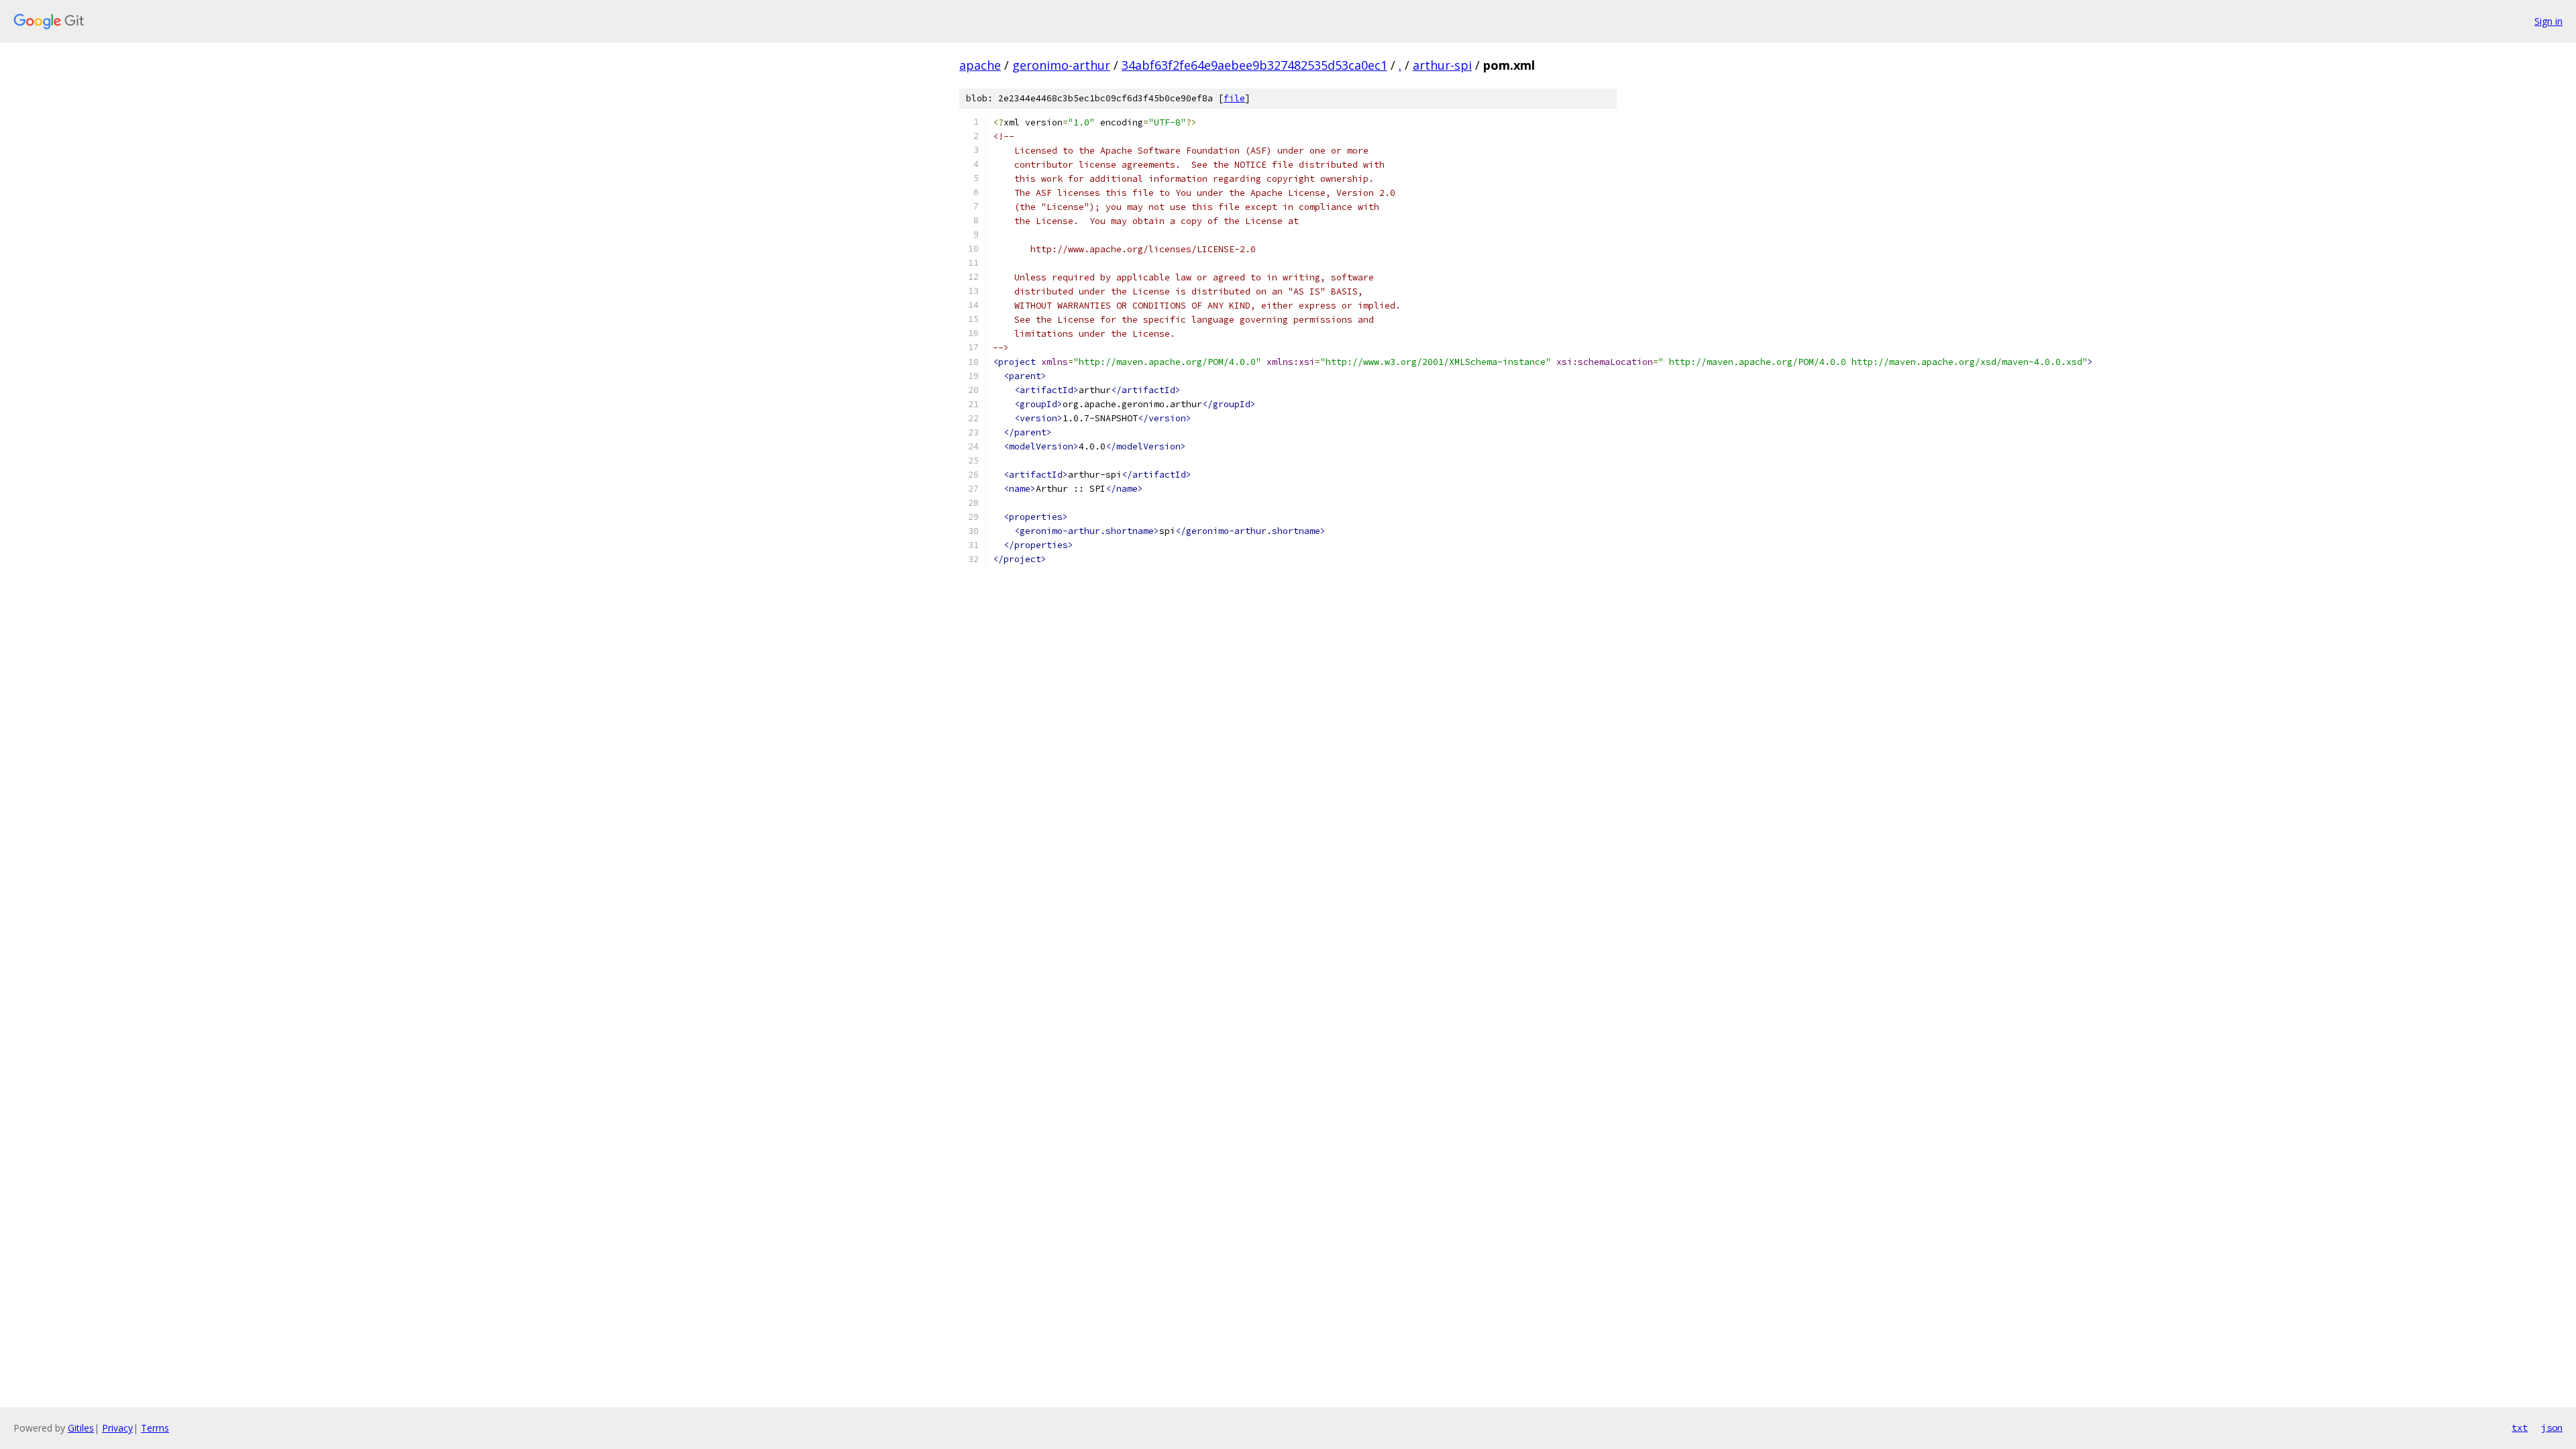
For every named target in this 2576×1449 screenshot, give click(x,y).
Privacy (117, 1428)
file (1234, 98)
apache (980, 65)
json (2552, 1428)
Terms (155, 1428)
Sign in (2548, 21)
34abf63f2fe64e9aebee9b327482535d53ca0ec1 (1254, 65)
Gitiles (81, 1428)
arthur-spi (1442, 65)
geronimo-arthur (1061, 65)
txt (2520, 1428)
